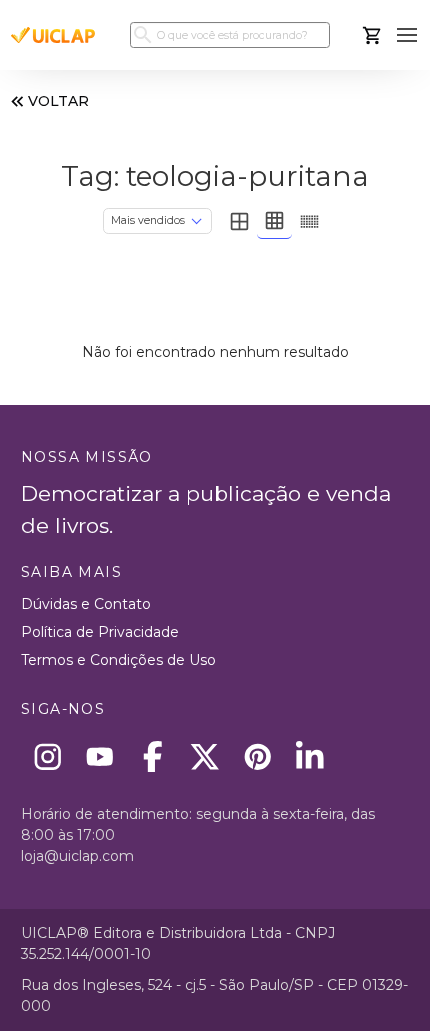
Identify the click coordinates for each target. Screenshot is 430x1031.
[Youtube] (100, 756)
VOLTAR (58, 101)
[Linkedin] (310, 756)
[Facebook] (152, 756)
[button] (407, 35)
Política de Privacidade (100, 632)
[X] (205, 756)
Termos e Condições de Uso (118, 660)
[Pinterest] (257, 756)
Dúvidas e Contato (86, 604)
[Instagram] (47, 756)
